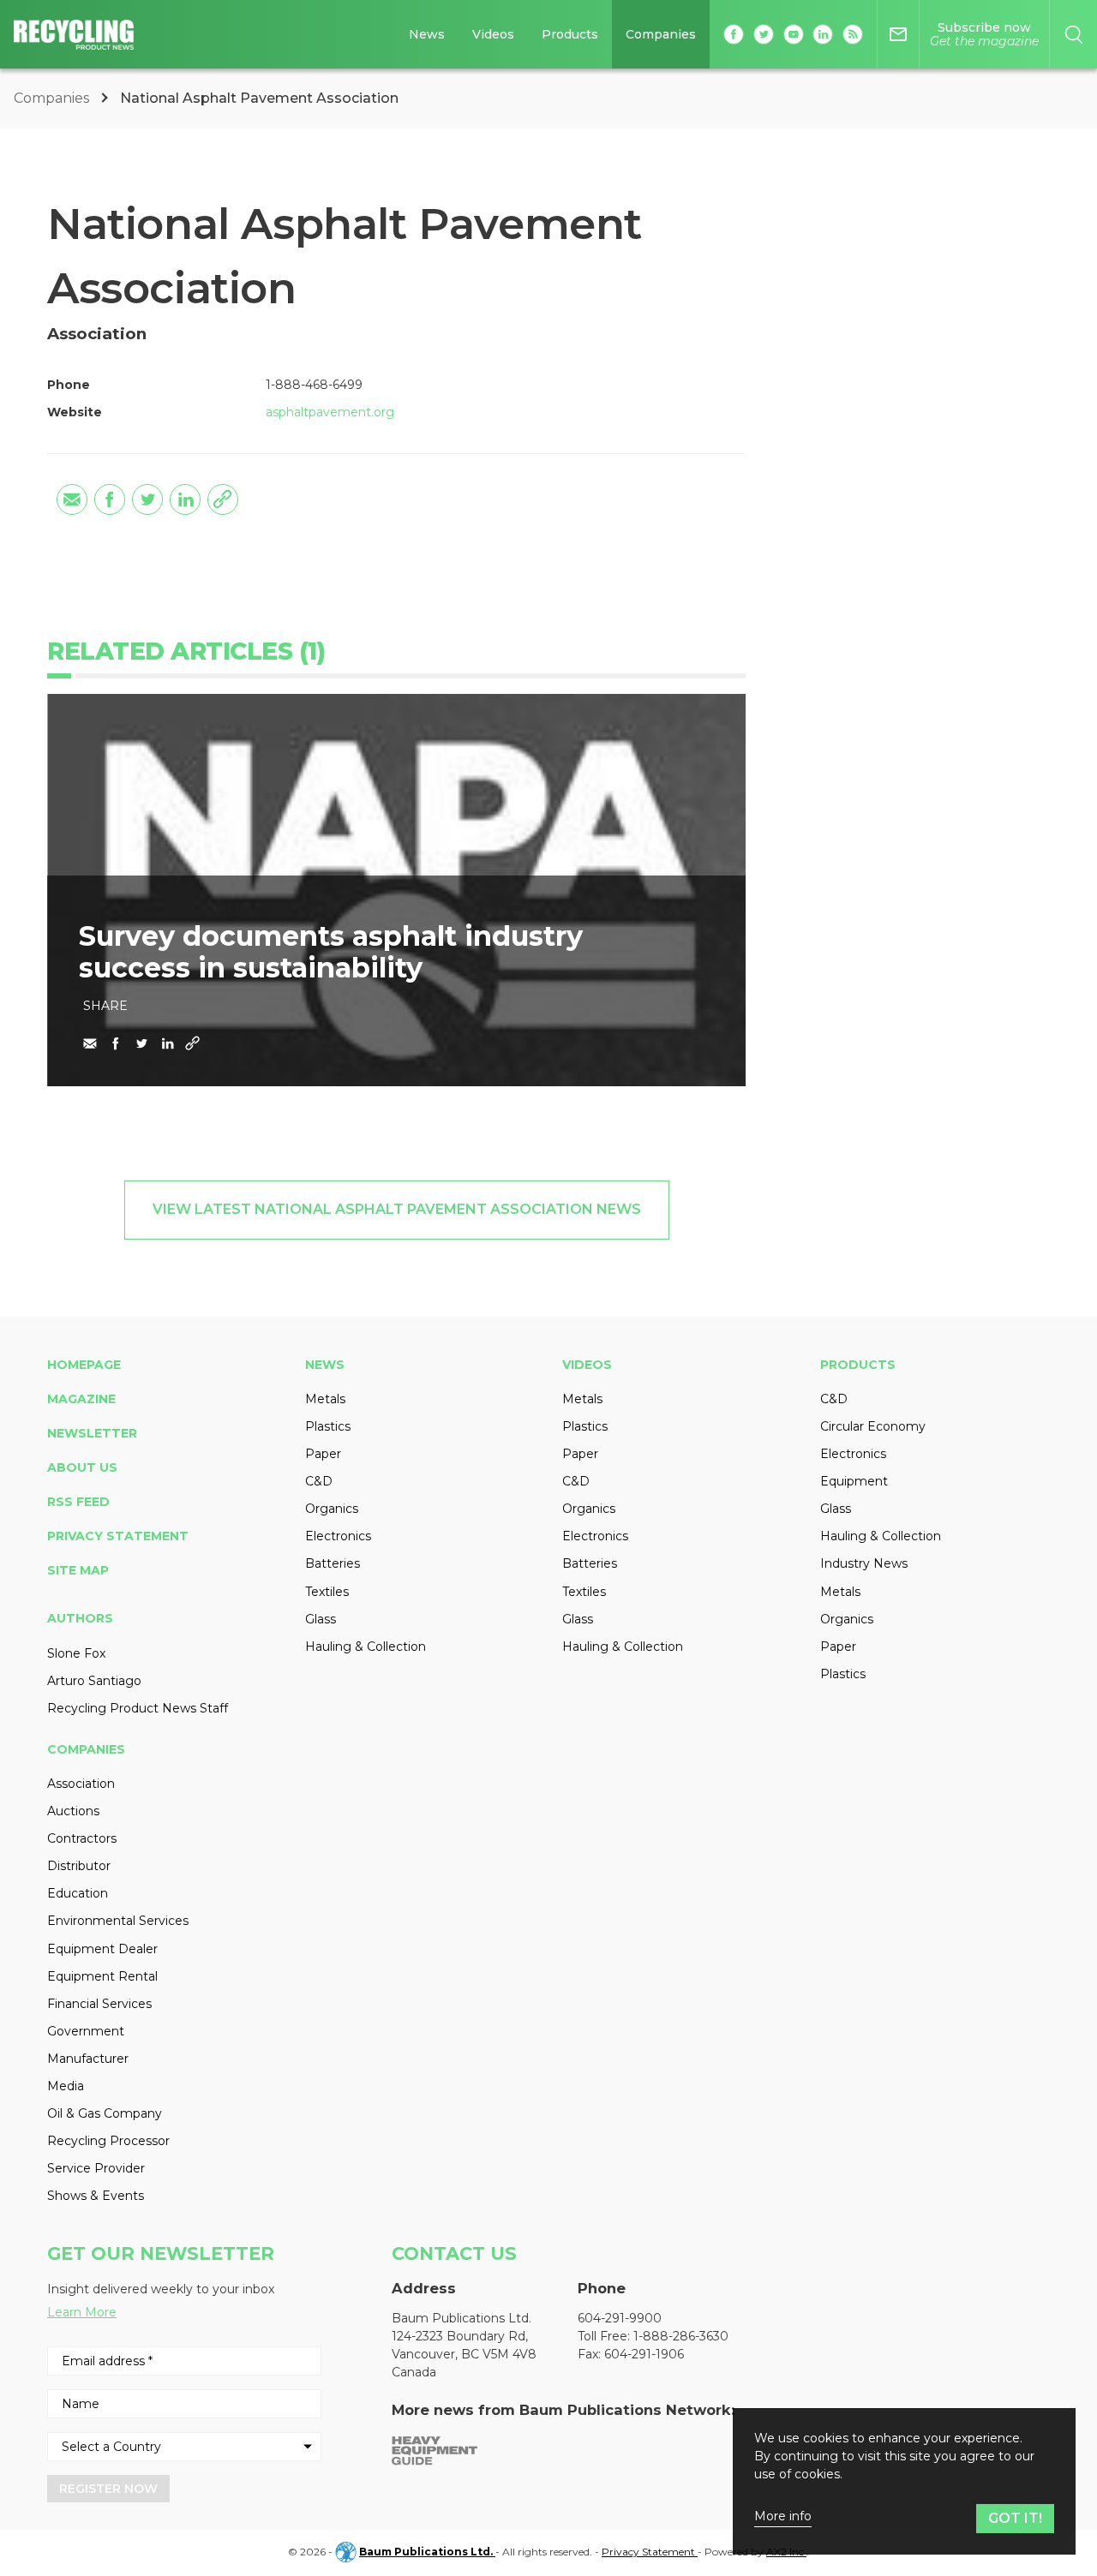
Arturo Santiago (94, 1681)
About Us (82, 1467)
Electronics (338, 1536)
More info (783, 2516)
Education (78, 1893)
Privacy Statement (118, 1536)
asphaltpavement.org (330, 412)
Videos (493, 34)
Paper (323, 1454)
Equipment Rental (102, 1976)
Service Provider (96, 2168)
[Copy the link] (223, 499)
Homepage (84, 1365)
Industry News (864, 1563)
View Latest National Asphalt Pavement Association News (397, 1209)
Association (81, 1784)
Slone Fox (76, 1653)
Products (570, 34)
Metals (325, 1399)
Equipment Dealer (102, 1949)
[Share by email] (72, 499)
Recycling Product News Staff (138, 1708)
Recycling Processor (108, 2141)
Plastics (328, 1426)
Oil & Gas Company (105, 2113)
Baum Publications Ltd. (427, 2552)
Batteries (333, 1563)
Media (66, 2086)
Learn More (82, 2312)
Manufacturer (88, 2059)
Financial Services (99, 2004)
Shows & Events (96, 2196)
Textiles (327, 1592)
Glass (321, 1619)
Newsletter (92, 1433)
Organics (332, 1509)
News (427, 34)
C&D (319, 1481)
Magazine (81, 1399)
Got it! (1015, 2518)
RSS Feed (78, 1502)
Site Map (78, 1570)
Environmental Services (118, 1921)
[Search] (1073, 34)
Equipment (854, 1481)
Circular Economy (873, 1426)
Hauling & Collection (366, 1647)
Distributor (79, 1866)
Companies (661, 34)
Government (86, 2031)
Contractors (82, 1838)
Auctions (73, 1811)
